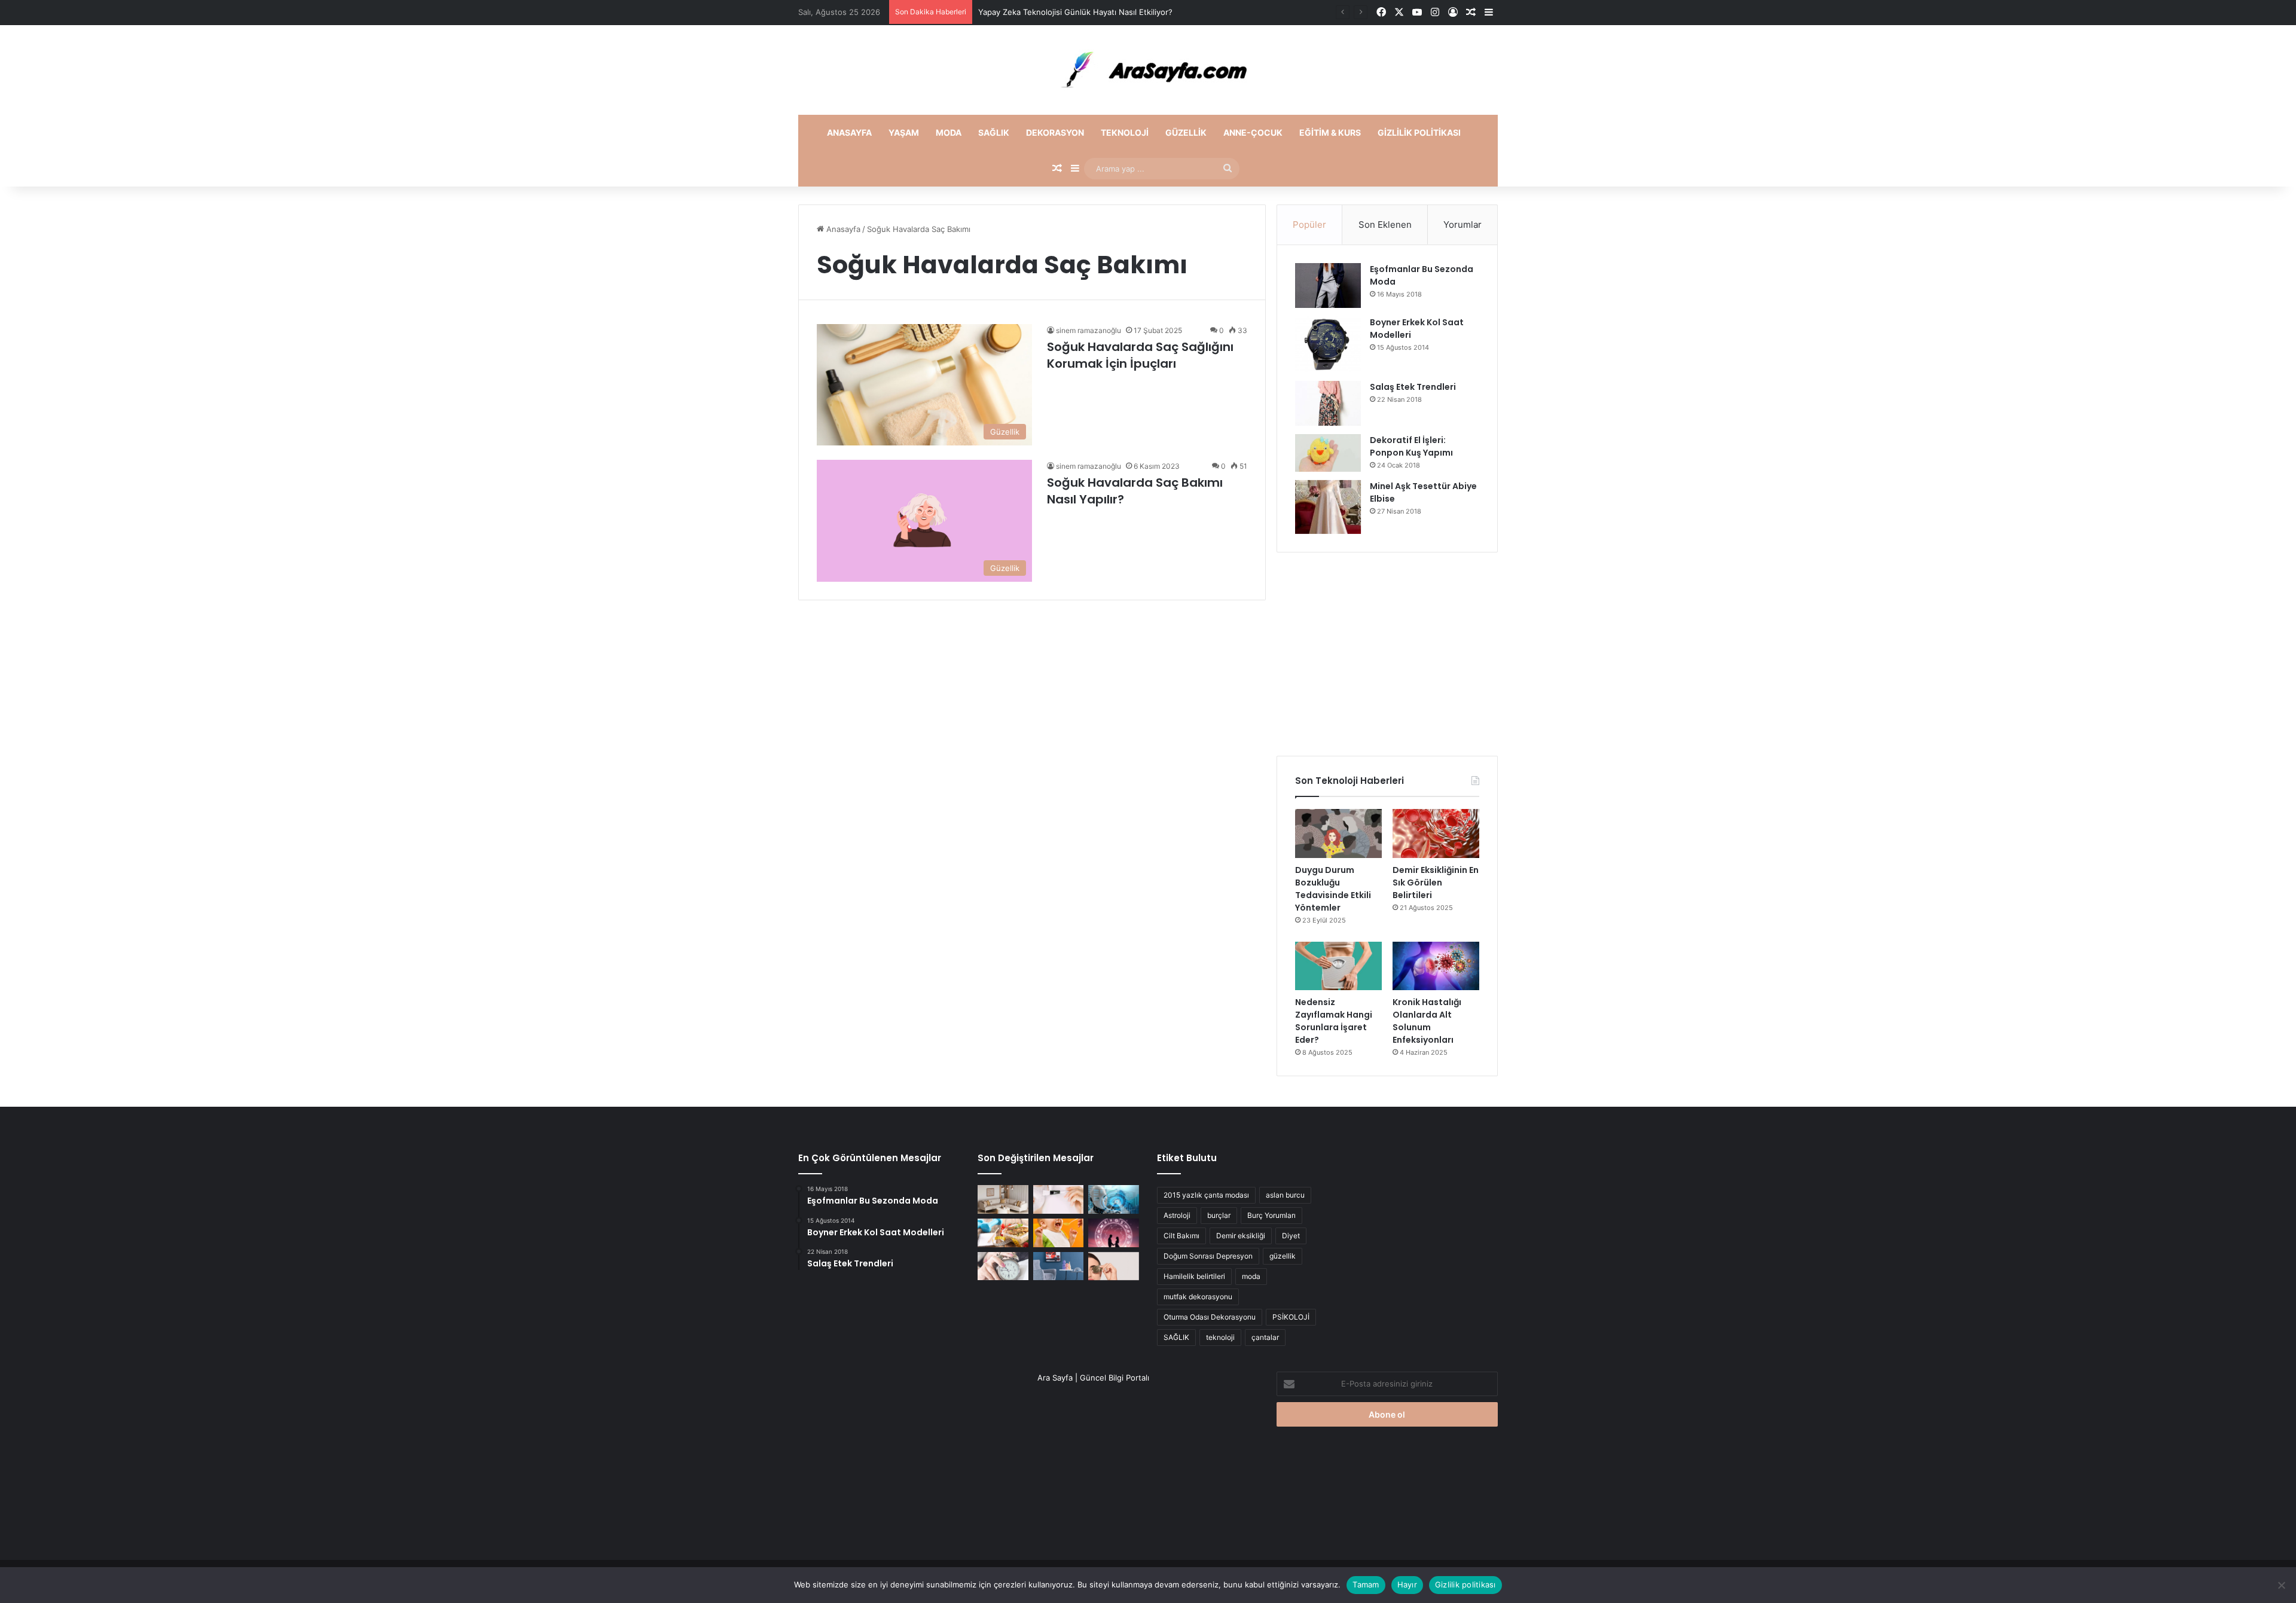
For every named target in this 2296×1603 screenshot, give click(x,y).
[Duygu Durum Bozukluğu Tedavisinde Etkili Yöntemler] (1338, 833)
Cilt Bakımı (1181, 1236)
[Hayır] (2281, 1585)
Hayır (1407, 1584)
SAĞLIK (1176, 1337)
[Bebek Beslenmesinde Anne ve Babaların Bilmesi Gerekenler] (1059, 1233)
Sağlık (994, 132)
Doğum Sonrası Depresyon (1208, 1256)
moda (1251, 1276)
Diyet (1291, 1236)
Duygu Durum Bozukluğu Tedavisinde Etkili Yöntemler (1333, 889)
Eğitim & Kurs (1330, 132)
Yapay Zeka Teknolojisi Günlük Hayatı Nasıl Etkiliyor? (1075, 12)
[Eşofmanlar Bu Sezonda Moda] (1328, 286)
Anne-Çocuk (1253, 132)
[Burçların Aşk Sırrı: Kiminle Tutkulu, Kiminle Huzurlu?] (1114, 1233)
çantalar (1265, 1337)
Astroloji (1177, 1215)
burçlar (1219, 1215)
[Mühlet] (1148, 70)
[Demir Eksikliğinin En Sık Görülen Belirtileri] (1436, 833)
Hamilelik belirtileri (1194, 1276)
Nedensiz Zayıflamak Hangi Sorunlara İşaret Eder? (1334, 1021)
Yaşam (904, 132)
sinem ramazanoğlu (1089, 330)
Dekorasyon (1055, 132)
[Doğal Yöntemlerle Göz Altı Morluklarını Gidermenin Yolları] (1114, 1266)
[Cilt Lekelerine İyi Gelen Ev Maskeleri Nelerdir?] (1059, 1199)
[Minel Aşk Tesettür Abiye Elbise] (1328, 507)
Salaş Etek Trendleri (1413, 387)
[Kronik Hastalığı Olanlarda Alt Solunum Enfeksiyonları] (1436, 966)
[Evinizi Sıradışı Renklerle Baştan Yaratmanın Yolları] (1059, 1266)
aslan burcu (1285, 1195)
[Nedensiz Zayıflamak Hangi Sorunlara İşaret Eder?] (1338, 966)
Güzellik (1186, 132)
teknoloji (1220, 1337)
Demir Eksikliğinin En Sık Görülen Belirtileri (1436, 883)
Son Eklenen (1385, 225)
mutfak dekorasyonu (1198, 1297)
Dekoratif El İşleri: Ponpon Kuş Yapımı (1411, 446)
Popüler (1309, 225)
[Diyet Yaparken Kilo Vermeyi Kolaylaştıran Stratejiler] (1003, 1233)
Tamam (1366, 1584)
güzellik (1283, 1256)
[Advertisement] (1387, 654)
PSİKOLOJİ (1291, 1317)
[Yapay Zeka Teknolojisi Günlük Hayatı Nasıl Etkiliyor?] (1114, 1199)
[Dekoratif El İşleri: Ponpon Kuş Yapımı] (1328, 453)
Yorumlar (1463, 225)
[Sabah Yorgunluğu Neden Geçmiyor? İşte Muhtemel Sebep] (1003, 1266)
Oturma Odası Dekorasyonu (1210, 1317)
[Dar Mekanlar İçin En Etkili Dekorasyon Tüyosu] (1003, 1199)
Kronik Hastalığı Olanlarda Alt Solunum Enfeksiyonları (1427, 1021)
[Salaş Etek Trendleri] (1328, 403)
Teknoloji (1125, 132)
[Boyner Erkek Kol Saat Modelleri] (1328, 344)
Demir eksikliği (1241, 1236)
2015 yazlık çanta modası (1206, 1195)
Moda (949, 132)
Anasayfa (849, 132)
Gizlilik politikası (1419, 132)
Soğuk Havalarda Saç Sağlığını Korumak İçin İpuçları (1140, 355)
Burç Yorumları (1271, 1215)
